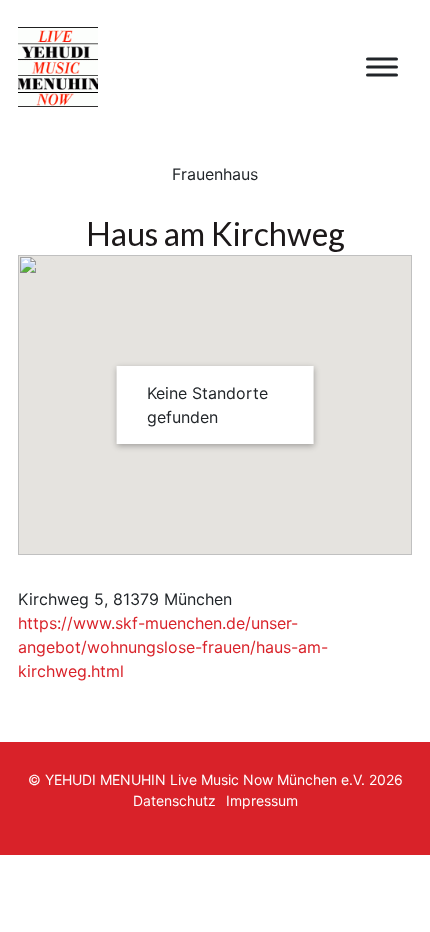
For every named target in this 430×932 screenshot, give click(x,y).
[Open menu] (382, 67)
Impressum (262, 800)
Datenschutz (174, 800)
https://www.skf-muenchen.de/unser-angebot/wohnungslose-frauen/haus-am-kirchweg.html (173, 647)
